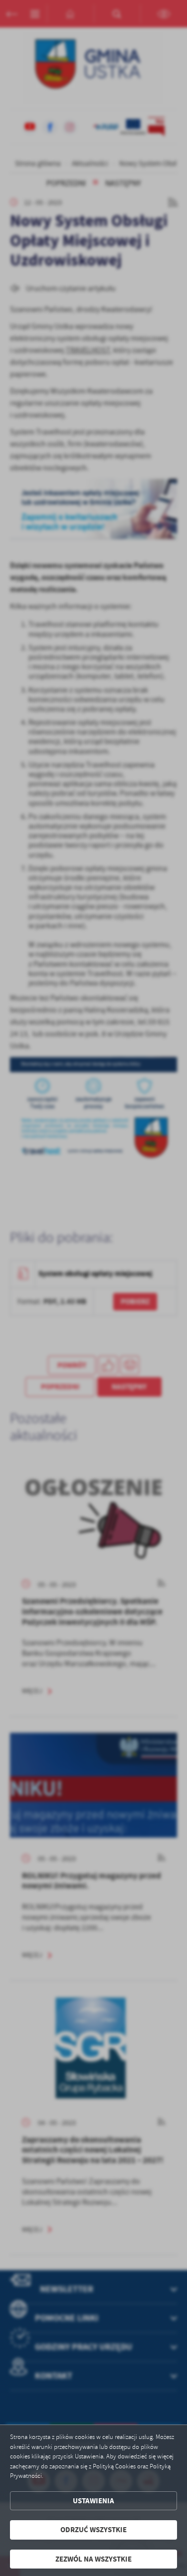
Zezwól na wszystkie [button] (93, 2559)
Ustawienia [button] (93, 2501)
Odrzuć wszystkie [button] (93, 2530)
